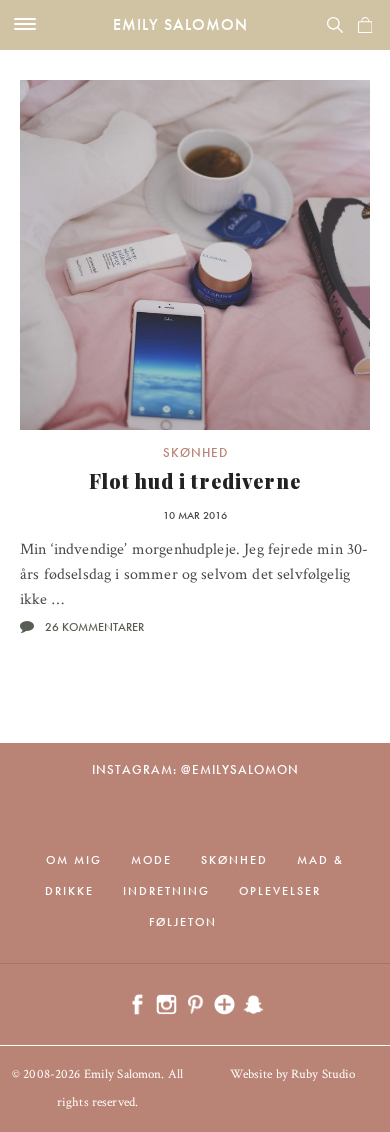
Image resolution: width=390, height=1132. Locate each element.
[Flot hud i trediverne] (195, 255)
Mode (151, 860)
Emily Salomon (180, 24)
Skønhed (195, 452)
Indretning (166, 891)
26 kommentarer (94, 627)
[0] (365, 25)
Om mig (74, 860)
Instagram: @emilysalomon (195, 769)
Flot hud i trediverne (195, 480)
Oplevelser (280, 891)
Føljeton (183, 922)
